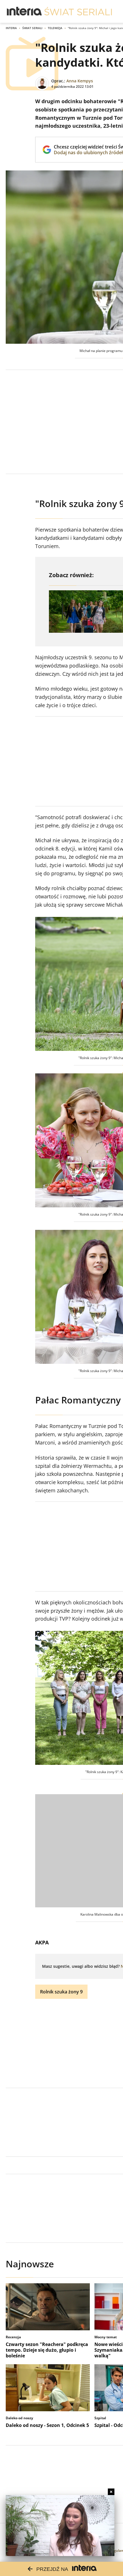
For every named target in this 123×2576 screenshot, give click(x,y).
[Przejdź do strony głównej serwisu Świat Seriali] (78, 11)
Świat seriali (32, 28)
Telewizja (55, 28)
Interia (11, 28)
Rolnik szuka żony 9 (61, 1992)
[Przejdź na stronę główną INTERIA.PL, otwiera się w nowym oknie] (24, 11)
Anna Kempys (80, 81)
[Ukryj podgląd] (111, 2492)
